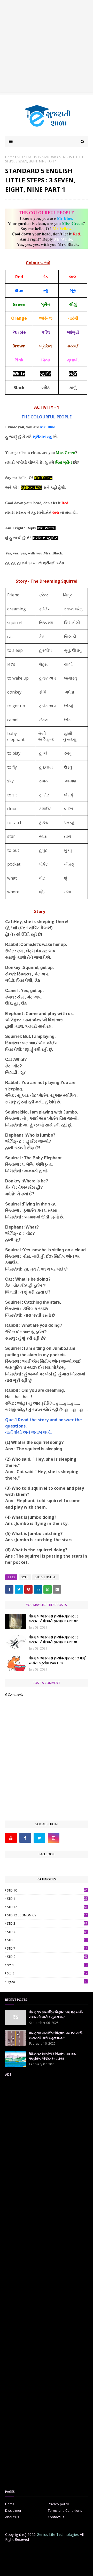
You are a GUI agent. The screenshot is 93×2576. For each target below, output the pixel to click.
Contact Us (53, 2550)
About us (12, 2517)
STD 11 (47, 1899)
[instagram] (54, 1838)
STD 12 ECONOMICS (47, 1915)
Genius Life (47, 2569)
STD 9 (47, 1957)
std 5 (25, 1577)
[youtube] (11, 1838)
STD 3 (47, 1924)
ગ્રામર (47, 1982)
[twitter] (39, 1838)
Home (10, 157)
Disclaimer (13, 2510)
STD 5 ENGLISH (28, 157)
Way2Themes (50, 2564)
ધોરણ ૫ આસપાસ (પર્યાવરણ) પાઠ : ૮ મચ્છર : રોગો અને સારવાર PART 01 (54, 1640)
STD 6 (47, 1940)
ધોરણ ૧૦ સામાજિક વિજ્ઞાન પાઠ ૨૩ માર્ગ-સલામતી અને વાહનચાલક (56, 2015)
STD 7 (47, 1948)
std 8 (47, 1973)
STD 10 (47, 1890)
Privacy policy (58, 2504)
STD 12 (47, 1907)
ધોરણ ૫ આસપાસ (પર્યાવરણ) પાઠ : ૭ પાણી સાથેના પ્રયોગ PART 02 (58, 1661)
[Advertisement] (47, 47)
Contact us (56, 2517)
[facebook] (25, 1838)
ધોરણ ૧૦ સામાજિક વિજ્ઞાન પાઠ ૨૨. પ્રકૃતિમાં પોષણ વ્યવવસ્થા (52, 2056)
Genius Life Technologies (58, 2534)
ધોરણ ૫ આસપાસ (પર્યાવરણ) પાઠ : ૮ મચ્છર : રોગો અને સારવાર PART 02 (54, 1619)
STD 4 (47, 1932)
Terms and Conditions (65, 2510)
